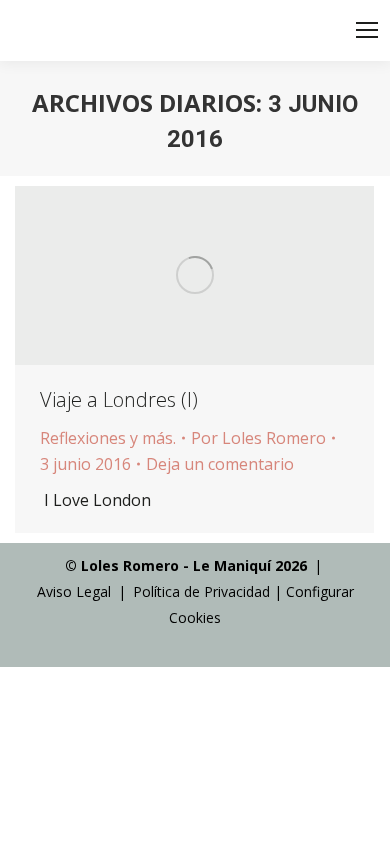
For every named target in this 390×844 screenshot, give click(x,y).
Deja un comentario (220, 464)
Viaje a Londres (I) (119, 399)
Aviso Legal (74, 591)
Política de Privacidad (201, 591)
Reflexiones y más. (108, 438)
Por (258, 438)
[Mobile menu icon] (367, 30)
